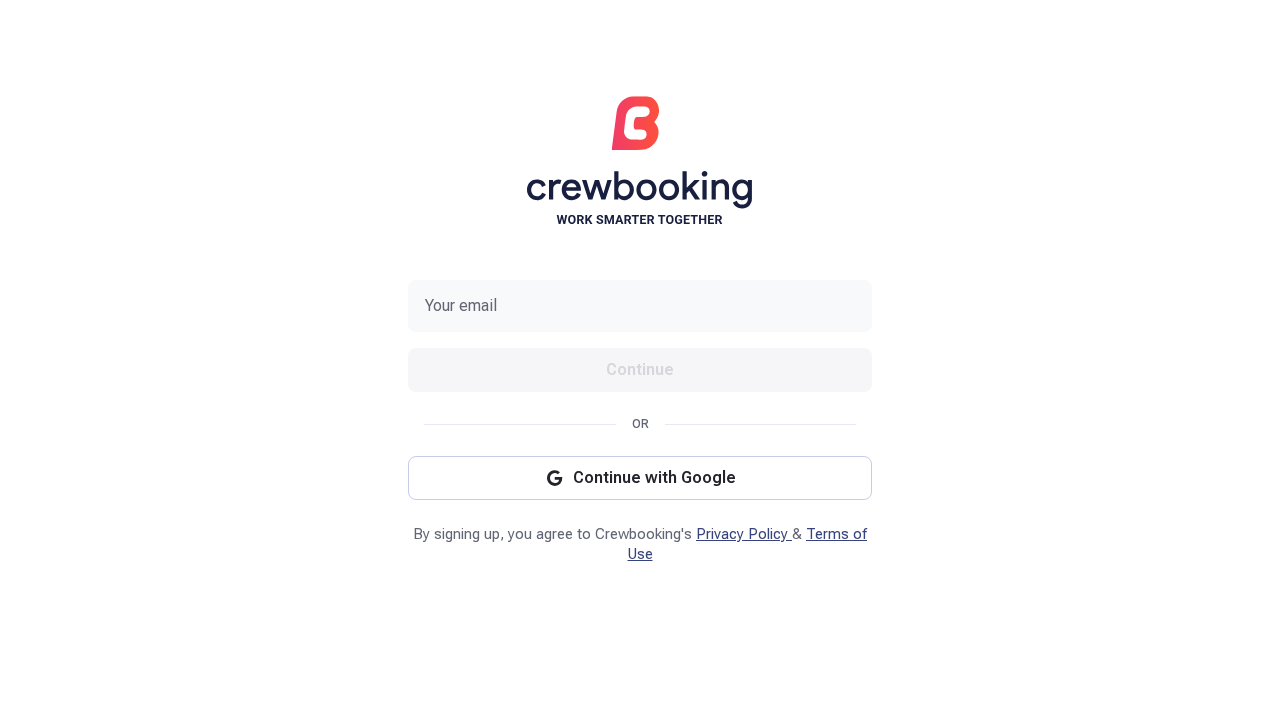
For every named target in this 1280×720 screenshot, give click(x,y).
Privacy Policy (744, 534)
